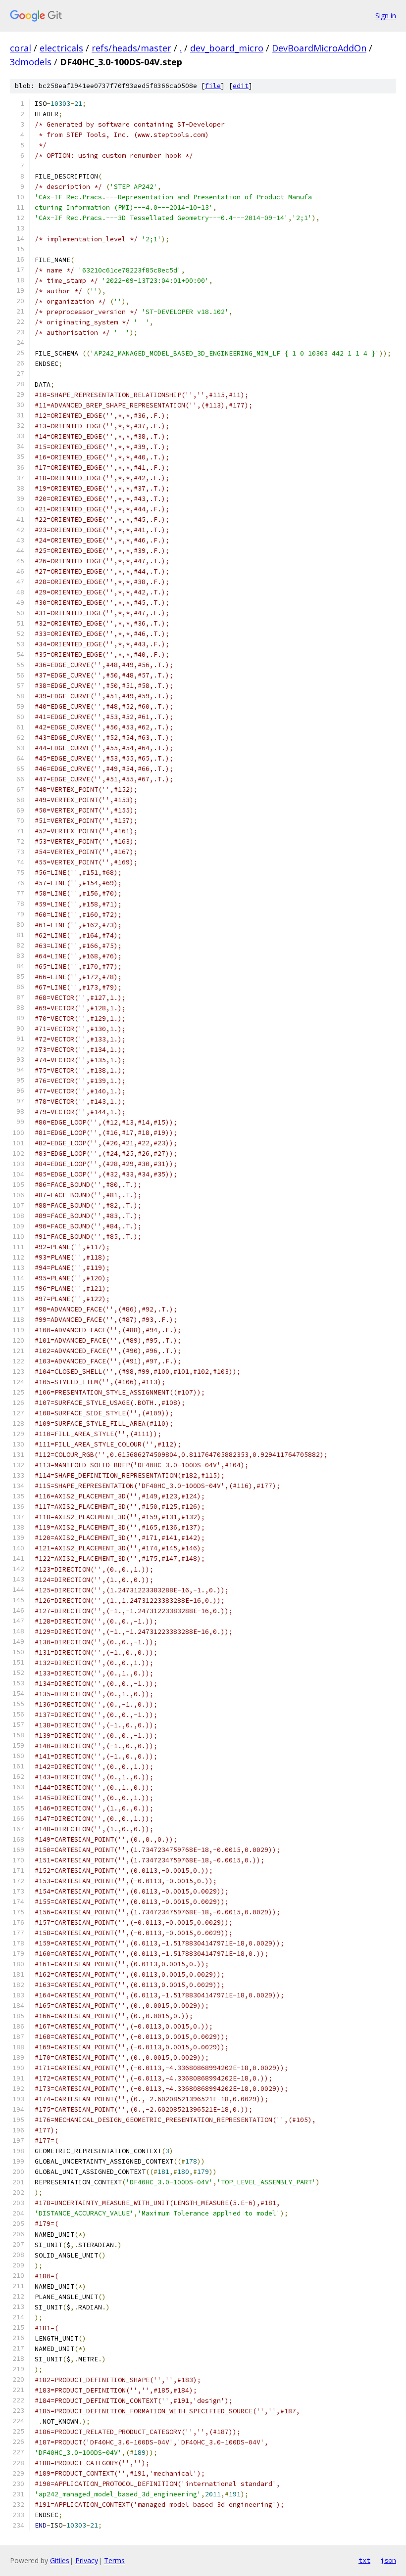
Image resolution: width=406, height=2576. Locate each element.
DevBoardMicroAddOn (319, 48)
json (388, 2560)
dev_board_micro (227, 48)
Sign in (386, 16)
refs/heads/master (131, 48)
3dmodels (31, 62)
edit (241, 86)
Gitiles (60, 2560)
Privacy (87, 2560)
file (213, 86)
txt (364, 2560)
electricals (61, 48)
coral (21, 48)
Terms (114, 2560)
